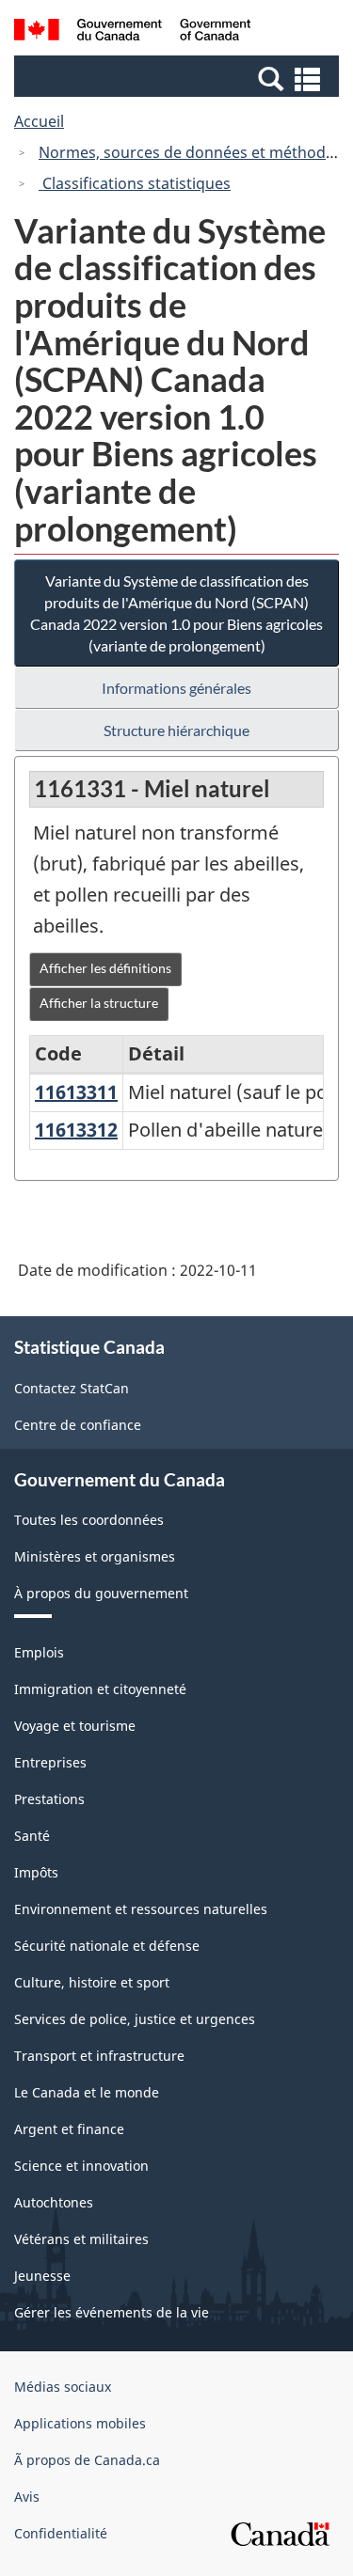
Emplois (39, 1652)
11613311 (76, 1092)
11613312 (76, 1130)
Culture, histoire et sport (92, 1982)
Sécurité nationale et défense (107, 1946)
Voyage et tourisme (75, 1726)
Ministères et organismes (95, 1556)
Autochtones (54, 2202)
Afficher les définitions (105, 968)
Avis (27, 2497)
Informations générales (176, 688)
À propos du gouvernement (101, 1593)
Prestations (49, 1799)
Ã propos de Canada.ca (87, 2460)
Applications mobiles (80, 2423)
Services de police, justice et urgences (135, 2019)
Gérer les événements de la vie (112, 2312)
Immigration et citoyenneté (100, 1689)
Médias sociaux (63, 2387)
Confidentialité (61, 2533)
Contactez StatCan (72, 1388)
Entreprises (50, 1762)
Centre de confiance (78, 1425)
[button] (179, 78)
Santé (32, 1836)
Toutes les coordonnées (89, 1520)
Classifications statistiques (135, 183)
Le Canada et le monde (87, 2092)
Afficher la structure (99, 1003)
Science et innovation (81, 2166)
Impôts (36, 1872)
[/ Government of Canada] (132, 32)
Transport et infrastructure (99, 2056)
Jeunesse (42, 2276)
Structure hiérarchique (176, 730)
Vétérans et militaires (81, 2239)
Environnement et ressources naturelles (141, 1909)
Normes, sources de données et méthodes (190, 152)
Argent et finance (69, 2129)
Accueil (39, 121)
